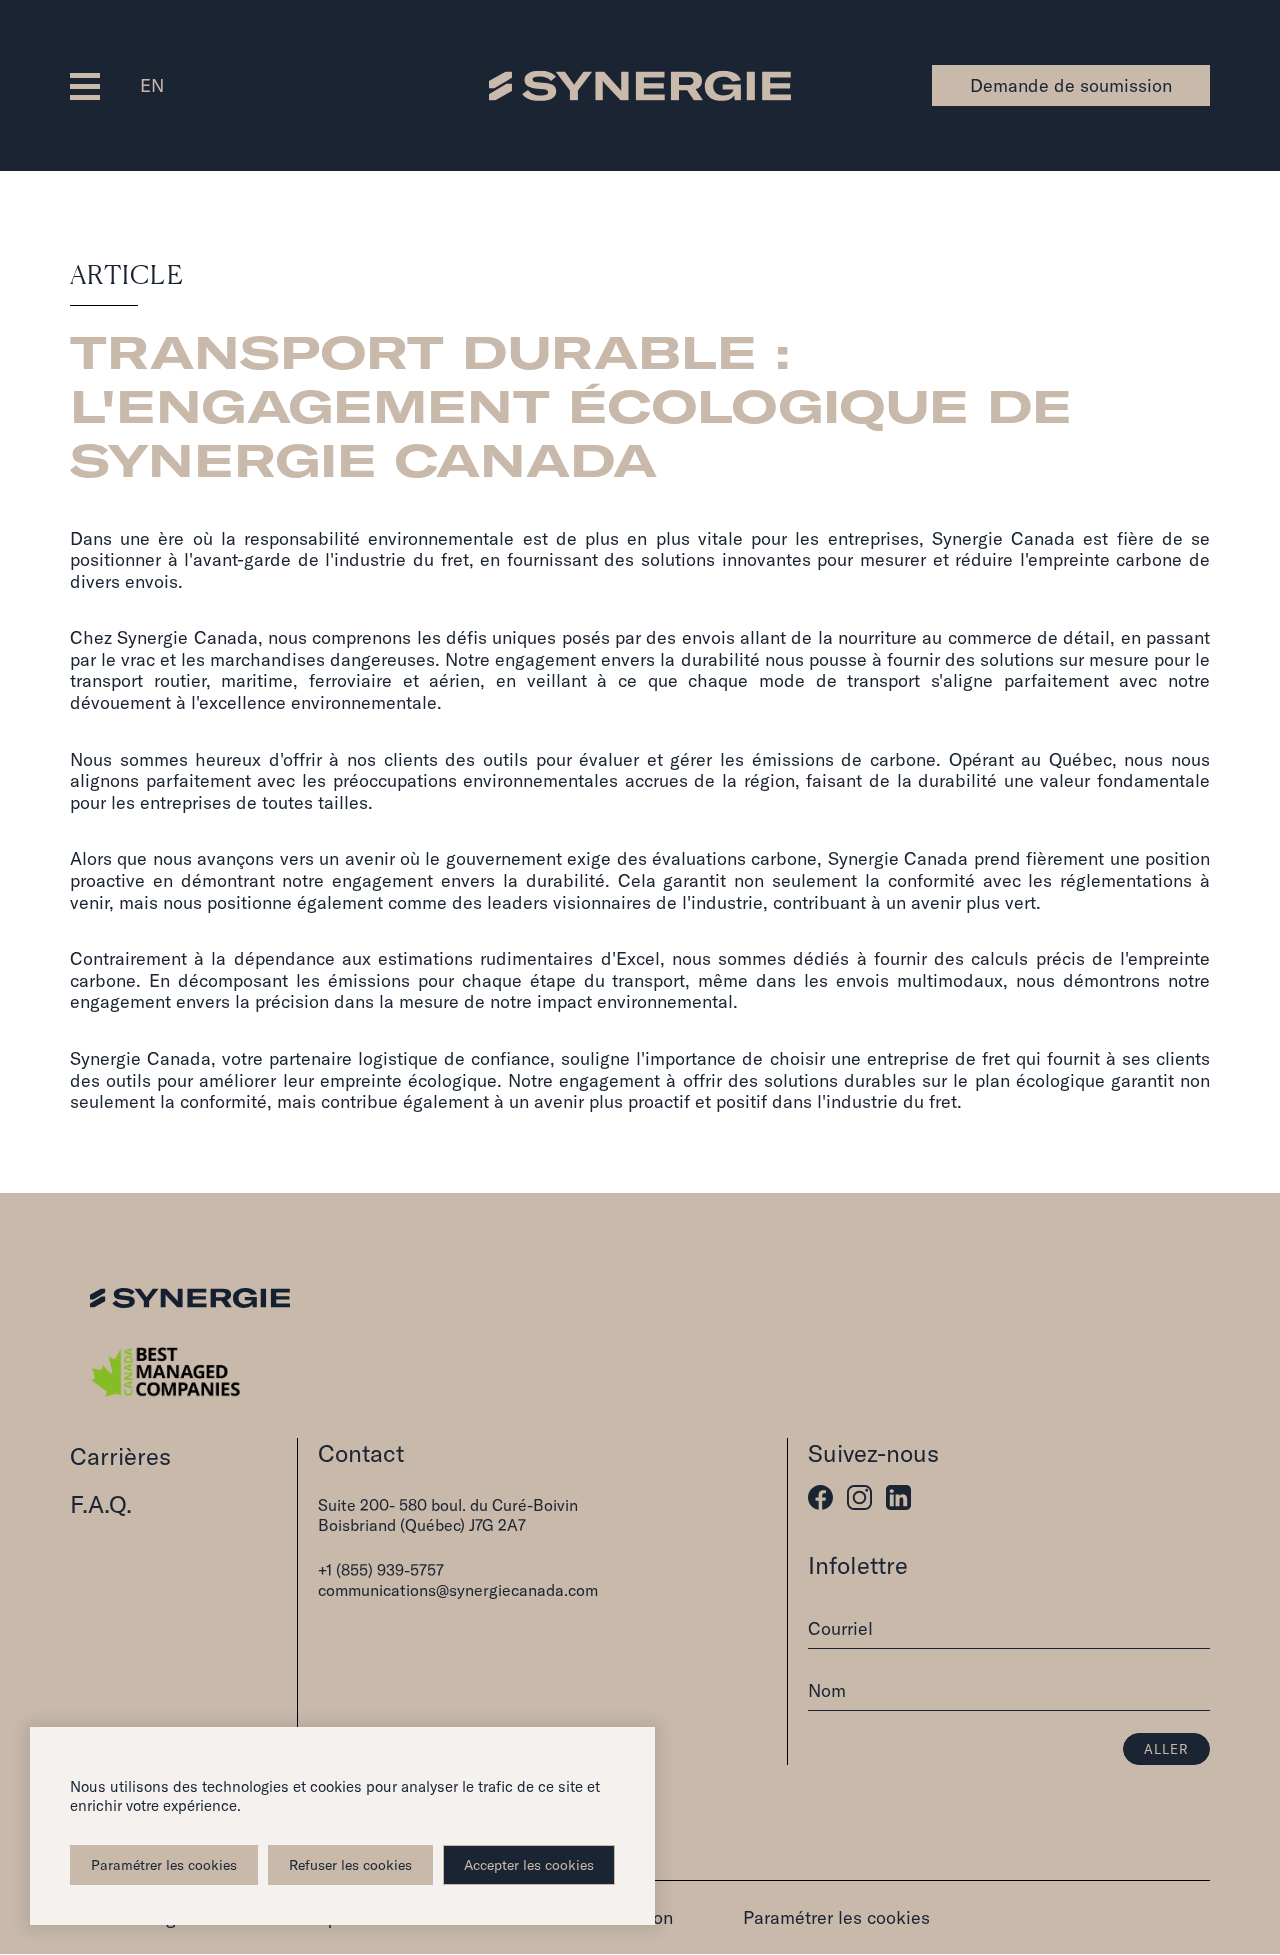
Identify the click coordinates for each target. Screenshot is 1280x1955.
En (152, 85)
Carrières (120, 1456)
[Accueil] (640, 85)
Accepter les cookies (529, 1865)
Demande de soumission (1071, 85)
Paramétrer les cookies (164, 1865)
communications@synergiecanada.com (458, 1590)
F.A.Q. (101, 1504)
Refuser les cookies (350, 1865)
